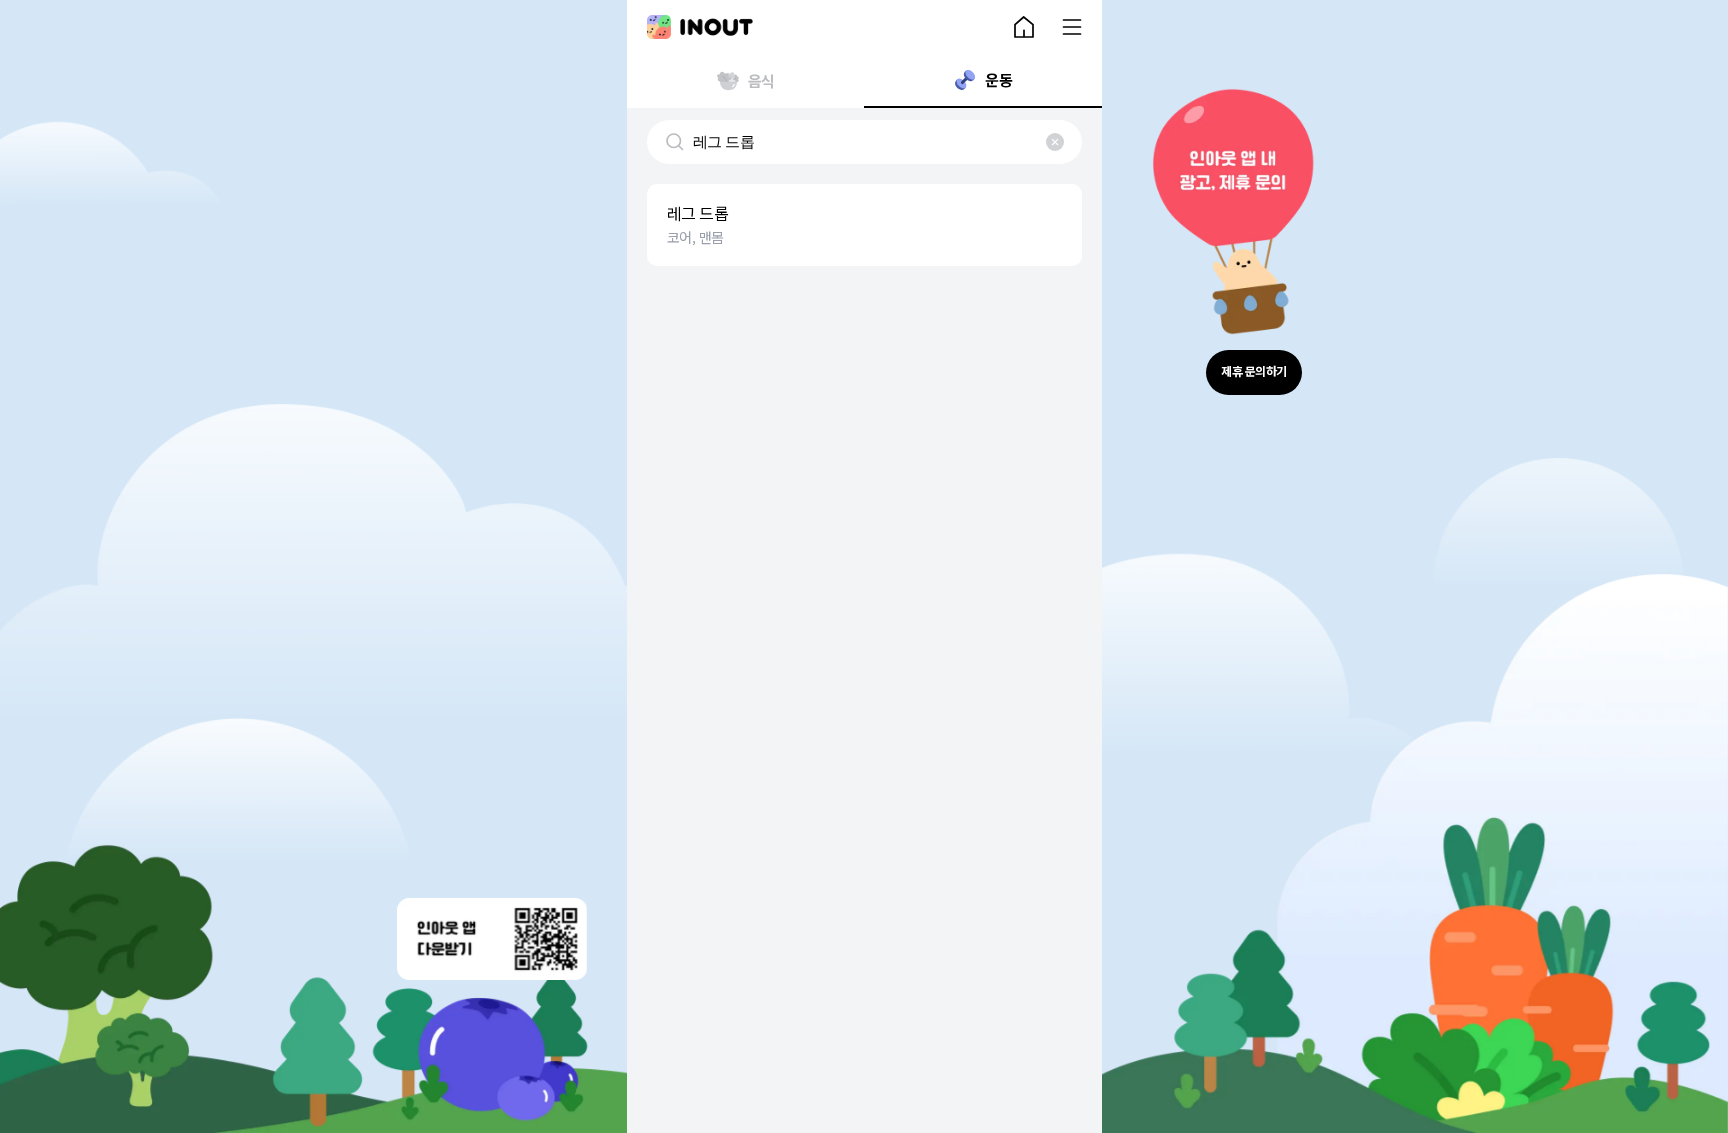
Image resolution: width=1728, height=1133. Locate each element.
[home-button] (1024, 27)
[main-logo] (700, 27)
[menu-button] (1072, 27)
